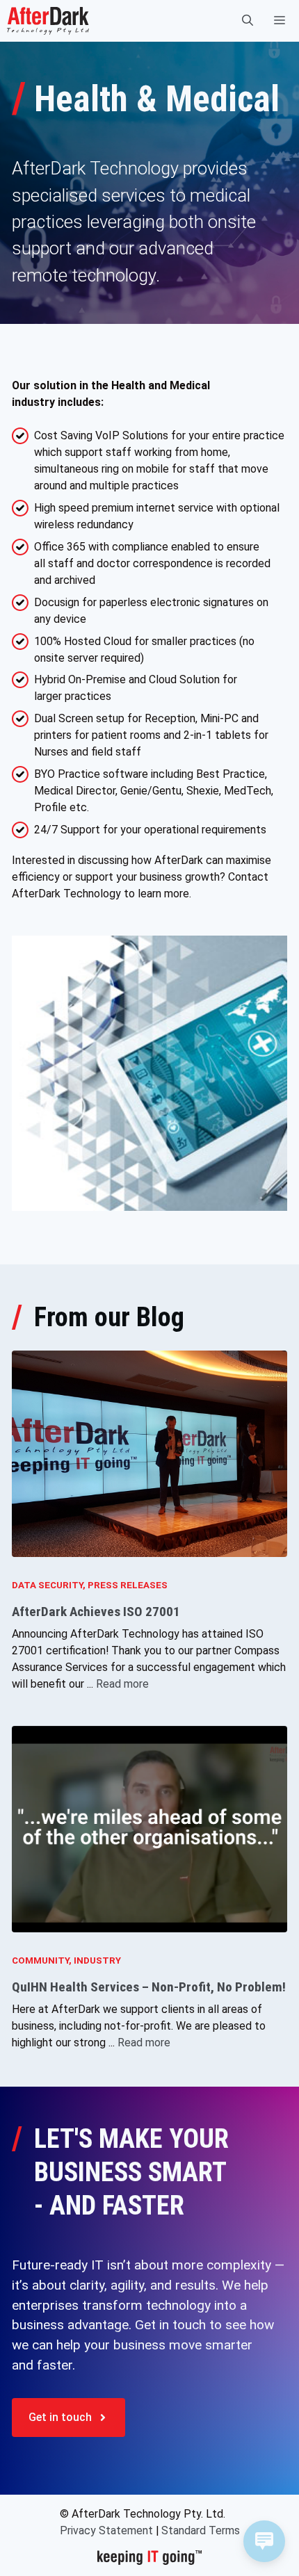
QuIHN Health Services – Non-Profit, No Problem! (149, 1987)
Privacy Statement (106, 2530)
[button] (248, 21)
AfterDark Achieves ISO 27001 (96, 1612)
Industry (97, 1960)
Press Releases (128, 1585)
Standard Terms (201, 2530)
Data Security (47, 1585)
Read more (122, 1684)
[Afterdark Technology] (48, 21)
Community (40, 1960)
